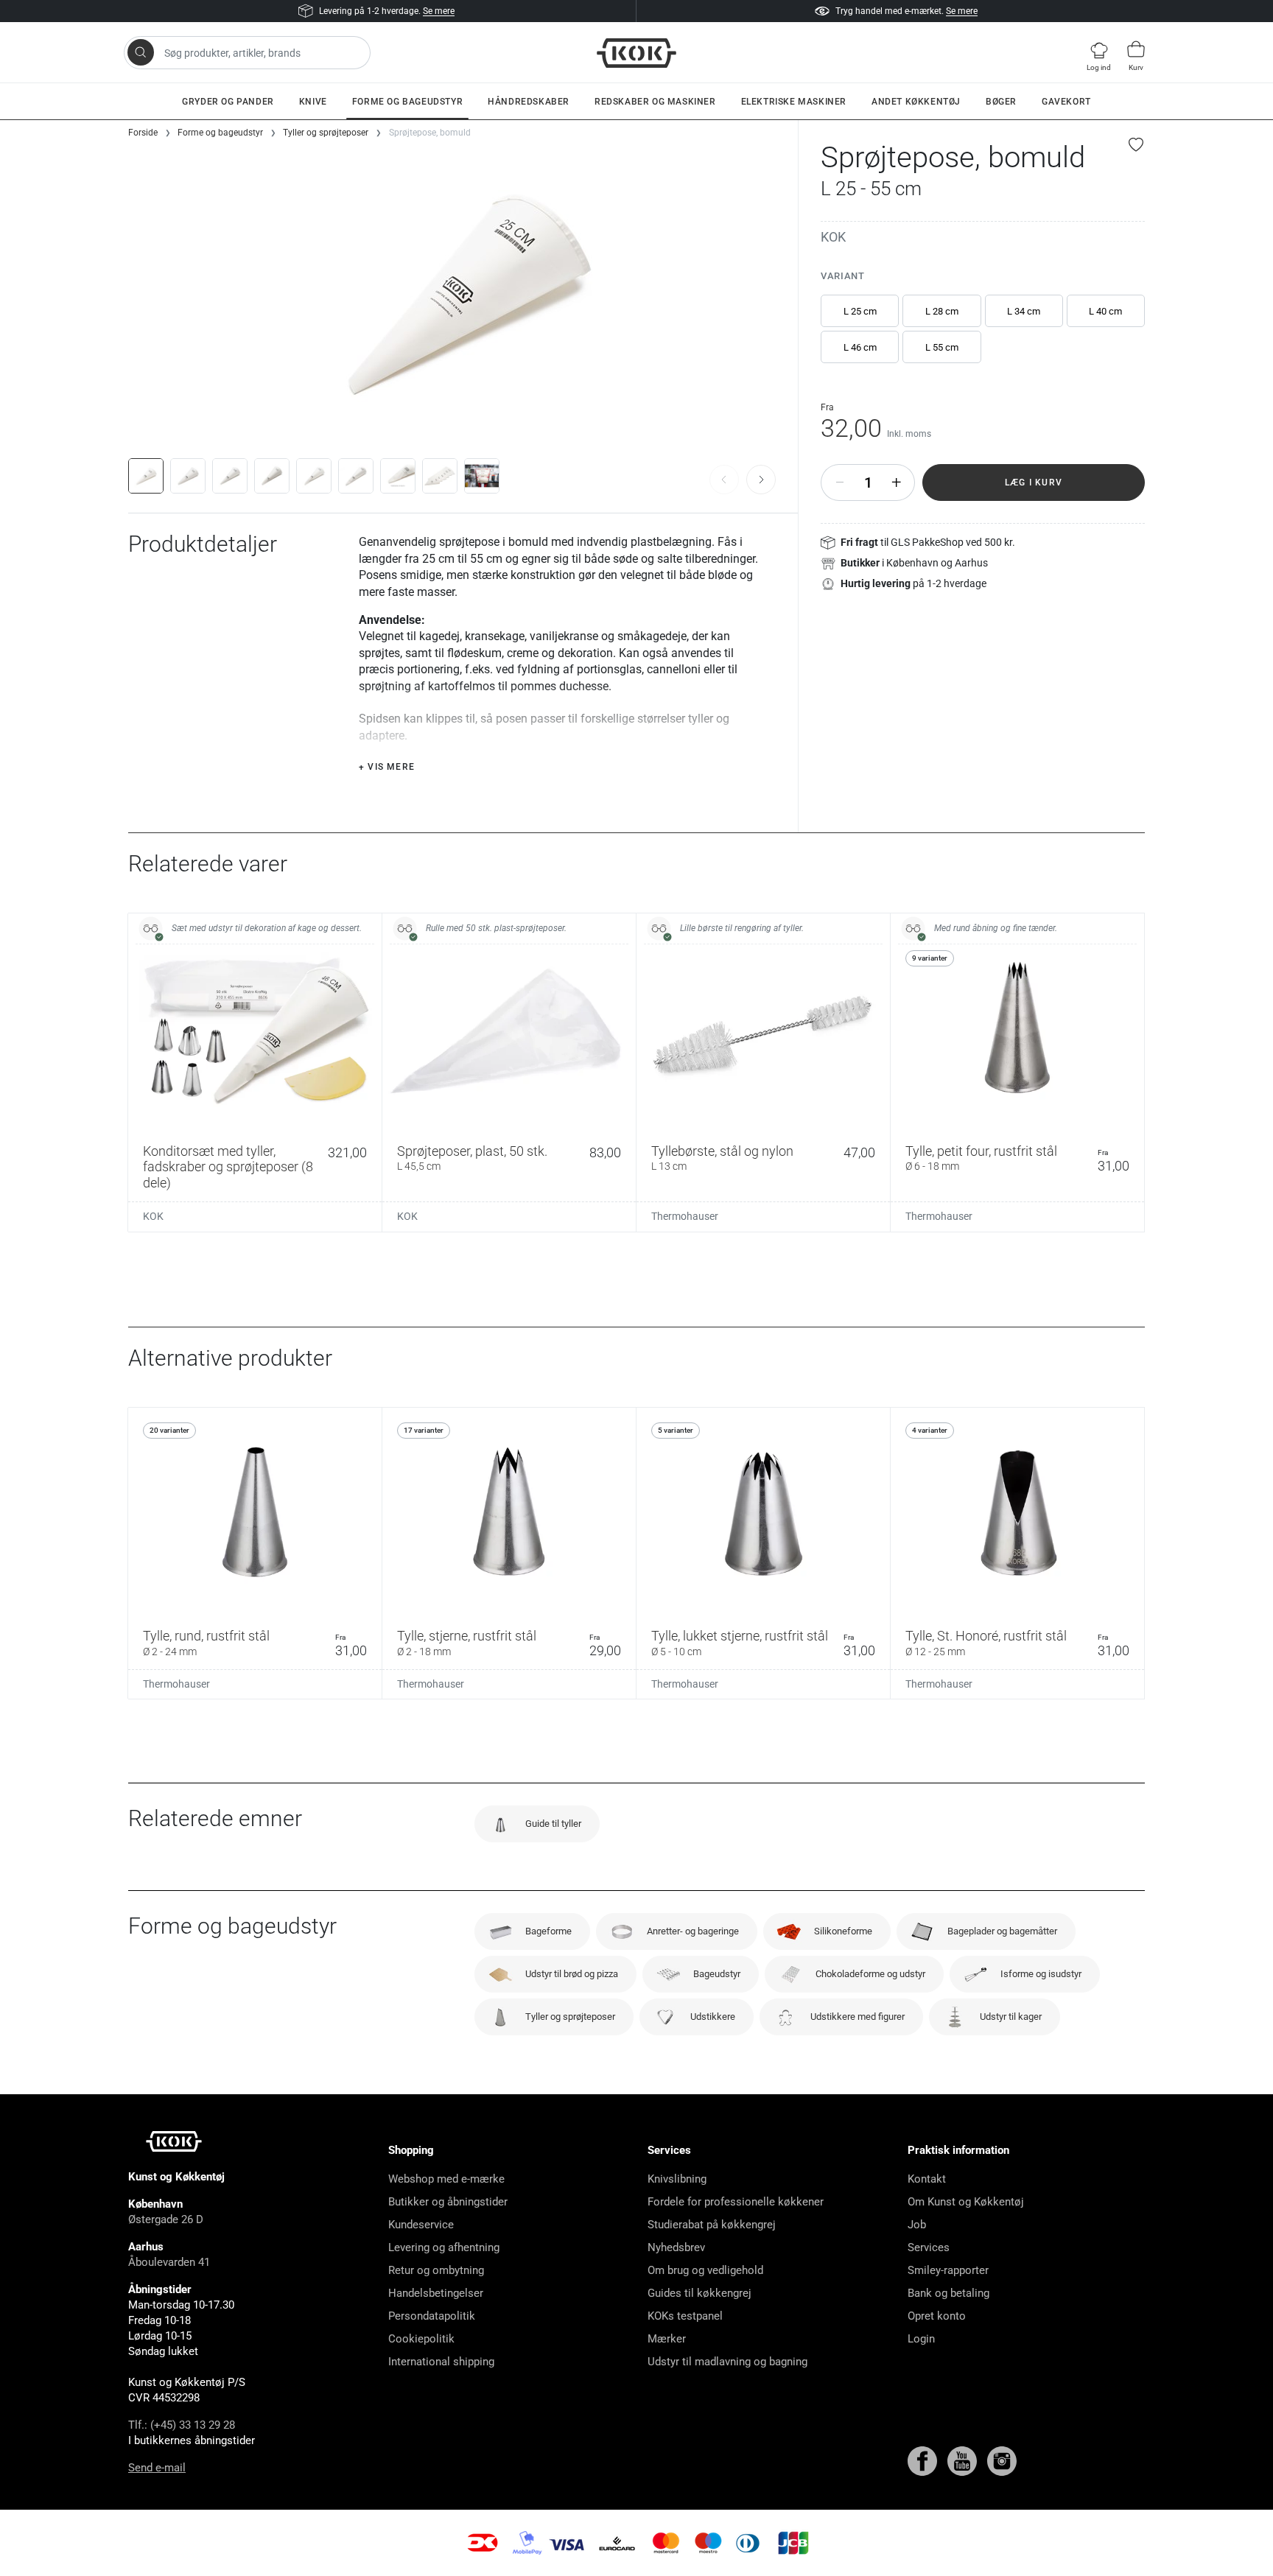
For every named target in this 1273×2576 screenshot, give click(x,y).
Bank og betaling (948, 2293)
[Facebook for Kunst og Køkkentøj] (924, 2460)
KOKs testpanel (685, 2316)
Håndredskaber (529, 102)
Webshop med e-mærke (446, 2179)
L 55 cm (942, 347)
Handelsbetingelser (436, 2293)
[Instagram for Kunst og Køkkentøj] (1002, 2460)
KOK (833, 237)
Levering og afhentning (444, 2247)
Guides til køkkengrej (699, 2293)
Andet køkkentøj (916, 102)
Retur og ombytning (436, 2270)
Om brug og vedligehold (705, 2270)
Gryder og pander (228, 102)
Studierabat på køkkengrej (712, 2225)
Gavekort (1066, 102)
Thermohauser (685, 1216)
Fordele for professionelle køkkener (736, 2202)
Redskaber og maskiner (655, 102)
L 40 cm (1105, 311)
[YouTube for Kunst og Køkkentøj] (964, 2460)
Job (917, 2225)
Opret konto (937, 2316)
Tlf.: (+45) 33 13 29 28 (182, 2425)
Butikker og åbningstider (448, 2202)
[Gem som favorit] (1137, 144)
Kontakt (927, 2179)
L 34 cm (1024, 311)
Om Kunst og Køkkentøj (966, 2202)
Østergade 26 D (166, 2219)
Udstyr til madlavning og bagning (727, 2362)
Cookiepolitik (421, 2339)
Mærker (667, 2339)
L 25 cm (860, 311)
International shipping (441, 2362)
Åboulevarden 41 (169, 2262)
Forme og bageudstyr (407, 102)
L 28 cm (942, 311)
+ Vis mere (387, 767)
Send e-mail (157, 2468)
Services (929, 2247)
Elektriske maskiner (794, 102)
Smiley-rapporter (948, 2270)
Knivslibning (677, 2179)
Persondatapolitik (432, 2316)
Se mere (439, 11)
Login (921, 2339)
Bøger (1001, 102)
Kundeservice (421, 2225)
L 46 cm (860, 347)
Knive (313, 102)
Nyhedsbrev (676, 2247)
